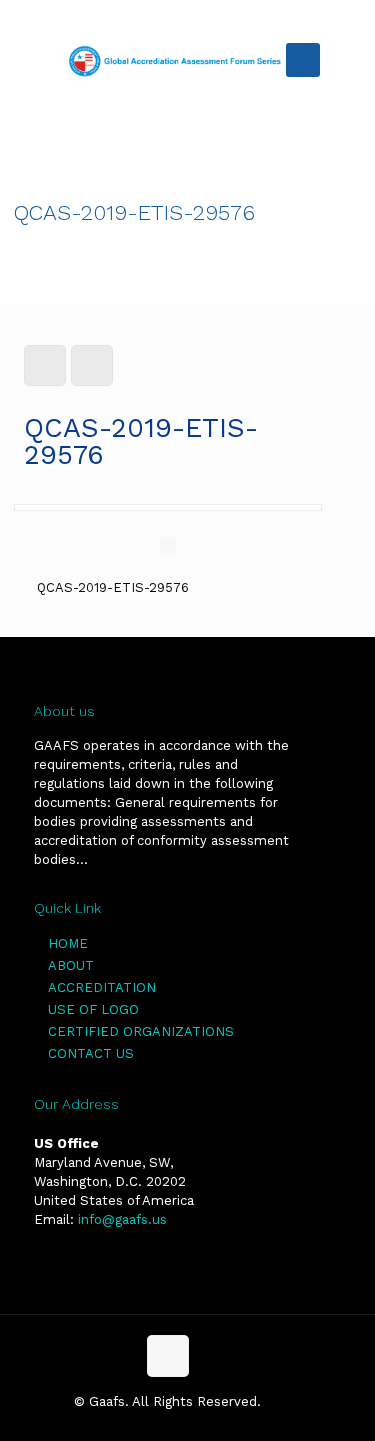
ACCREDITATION (102, 987)
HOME (68, 943)
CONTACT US (91, 1053)
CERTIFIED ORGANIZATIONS (141, 1031)
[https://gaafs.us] (177, 60)
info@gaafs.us (122, 1219)
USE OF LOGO (93, 1009)
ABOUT (71, 965)
